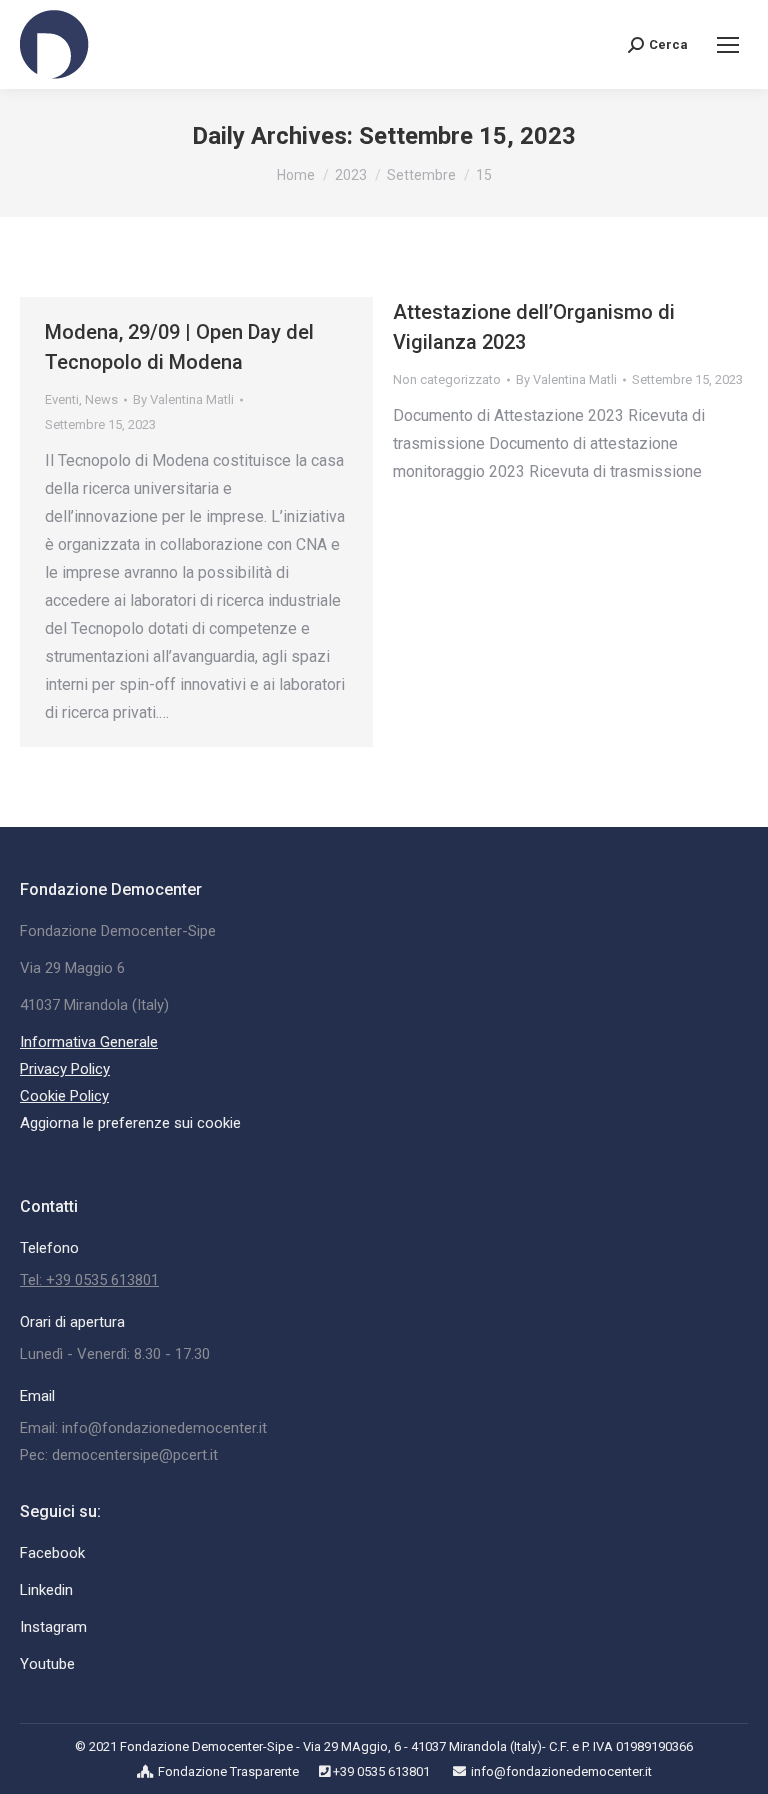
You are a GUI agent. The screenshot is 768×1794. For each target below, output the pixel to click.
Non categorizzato (447, 379)
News (101, 399)
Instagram (53, 1627)
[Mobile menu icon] (728, 45)
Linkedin (46, 1590)
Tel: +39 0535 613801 (89, 1280)
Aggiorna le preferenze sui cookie (130, 1123)
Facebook (52, 1553)
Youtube (47, 1664)
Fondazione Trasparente (228, 1771)
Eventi (62, 399)
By (183, 399)
